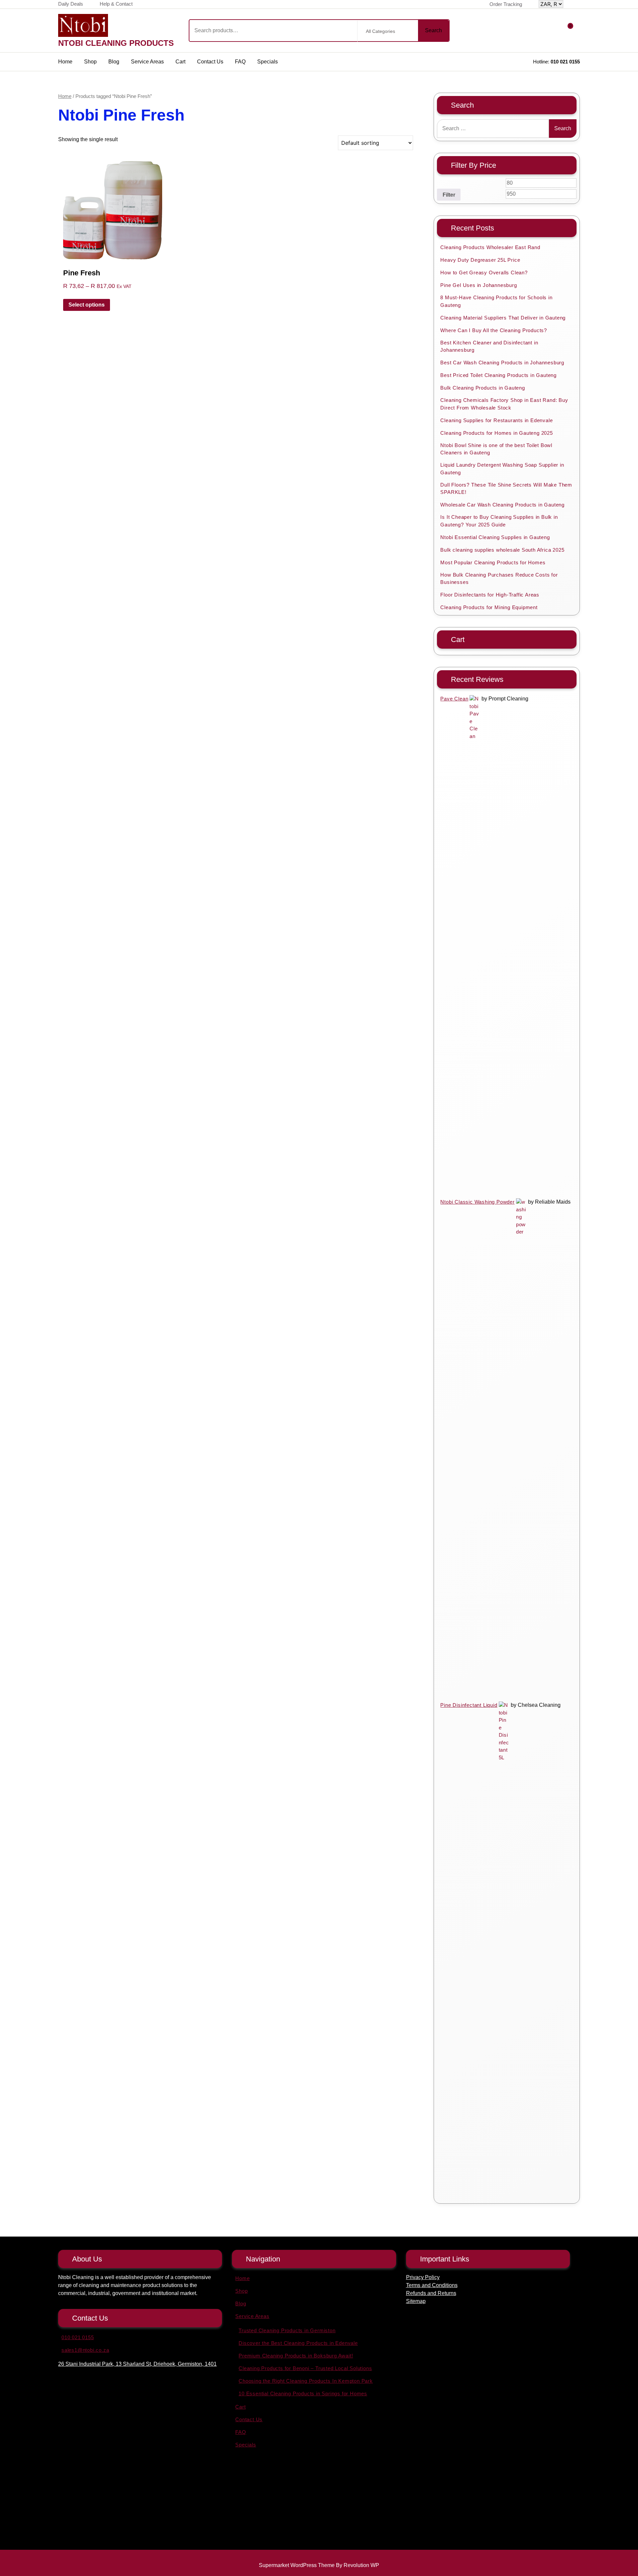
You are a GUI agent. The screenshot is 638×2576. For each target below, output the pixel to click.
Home (65, 62)
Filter (449, 195)
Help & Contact (116, 4)
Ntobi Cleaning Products (116, 43)
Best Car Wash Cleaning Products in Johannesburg (502, 363)
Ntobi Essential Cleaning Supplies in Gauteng (495, 537)
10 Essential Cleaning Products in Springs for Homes (303, 2393)
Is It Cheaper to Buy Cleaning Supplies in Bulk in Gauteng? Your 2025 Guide (499, 521)
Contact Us (210, 62)
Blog (114, 62)
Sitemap (416, 2301)
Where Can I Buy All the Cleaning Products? (494, 330)
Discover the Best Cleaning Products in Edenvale (298, 2343)
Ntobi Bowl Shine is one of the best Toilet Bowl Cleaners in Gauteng (496, 449)
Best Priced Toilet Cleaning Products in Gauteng (498, 375)
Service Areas (147, 62)
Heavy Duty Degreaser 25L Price (480, 260)
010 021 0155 (565, 62)
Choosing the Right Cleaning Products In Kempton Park (306, 2381)
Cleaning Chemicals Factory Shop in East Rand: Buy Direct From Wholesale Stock (504, 404)
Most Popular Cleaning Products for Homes (493, 562)
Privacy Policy (423, 2277)
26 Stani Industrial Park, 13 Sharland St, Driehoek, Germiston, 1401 (137, 2364)
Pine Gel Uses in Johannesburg (478, 285)
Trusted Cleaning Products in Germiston (287, 2330)
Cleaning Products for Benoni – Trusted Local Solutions (305, 2368)
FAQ (240, 62)
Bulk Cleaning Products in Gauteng (482, 388)
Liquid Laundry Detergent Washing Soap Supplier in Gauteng (502, 469)
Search (433, 30)
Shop (90, 62)
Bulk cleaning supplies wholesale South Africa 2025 (502, 550)
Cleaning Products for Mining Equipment (489, 607)
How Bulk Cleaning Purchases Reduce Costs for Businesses (499, 579)
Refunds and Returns (431, 2293)
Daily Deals (71, 4)
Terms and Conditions (432, 2285)
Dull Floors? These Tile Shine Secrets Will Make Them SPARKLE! (506, 489)
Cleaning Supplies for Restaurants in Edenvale (496, 420)
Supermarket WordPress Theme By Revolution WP (319, 2565)
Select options (87, 305)
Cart (180, 62)
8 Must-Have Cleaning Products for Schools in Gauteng (496, 301)
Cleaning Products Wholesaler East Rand (490, 247)
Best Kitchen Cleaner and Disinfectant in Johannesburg (489, 346)
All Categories (380, 31)
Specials (267, 62)
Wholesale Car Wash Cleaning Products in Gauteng (502, 505)
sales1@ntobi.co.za (85, 2350)
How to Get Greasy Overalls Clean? (484, 273)
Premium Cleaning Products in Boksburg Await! (296, 2356)
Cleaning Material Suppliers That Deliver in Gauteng (503, 318)
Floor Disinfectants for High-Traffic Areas (490, 595)
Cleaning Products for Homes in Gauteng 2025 (496, 433)
